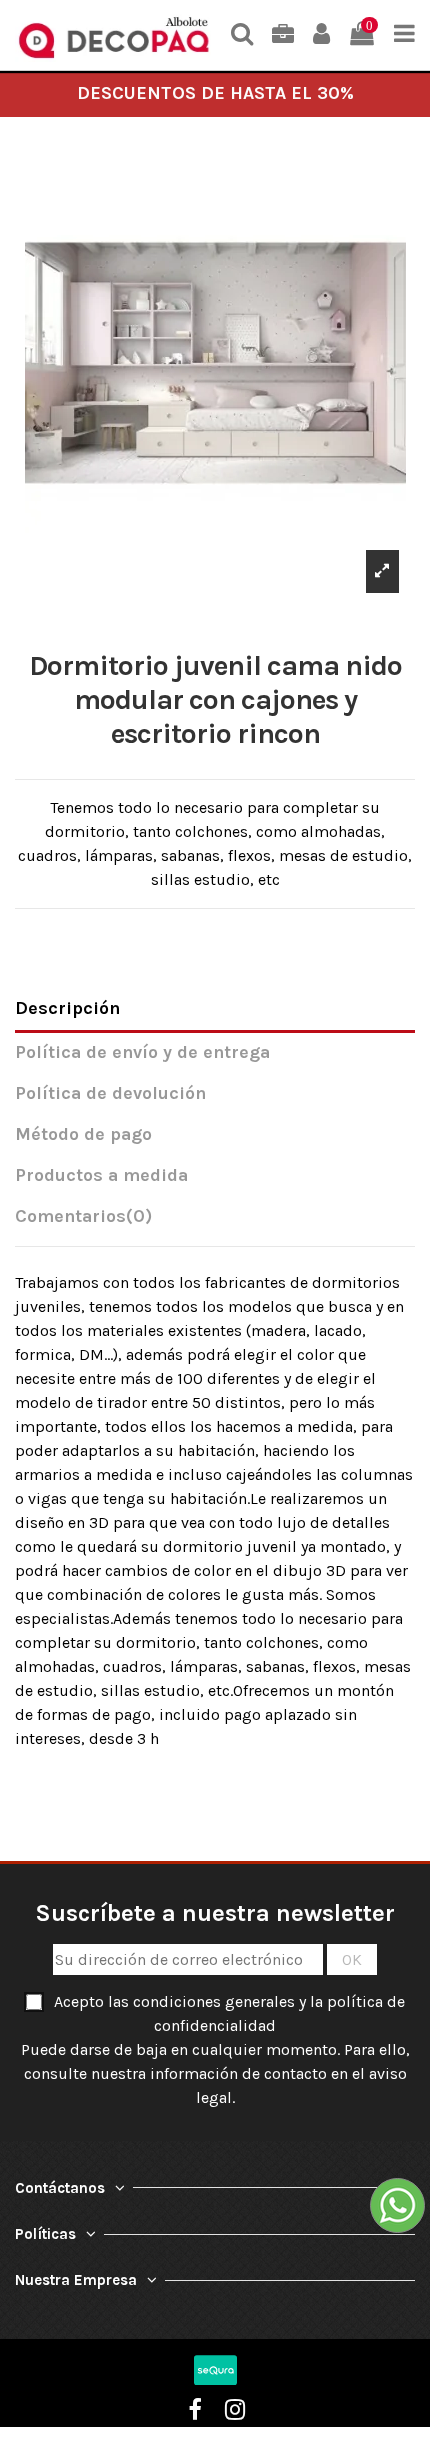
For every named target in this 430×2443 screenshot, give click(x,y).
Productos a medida (101, 1175)
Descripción (67, 1008)
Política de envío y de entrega (142, 1052)
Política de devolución (110, 1093)
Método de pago (83, 1134)
